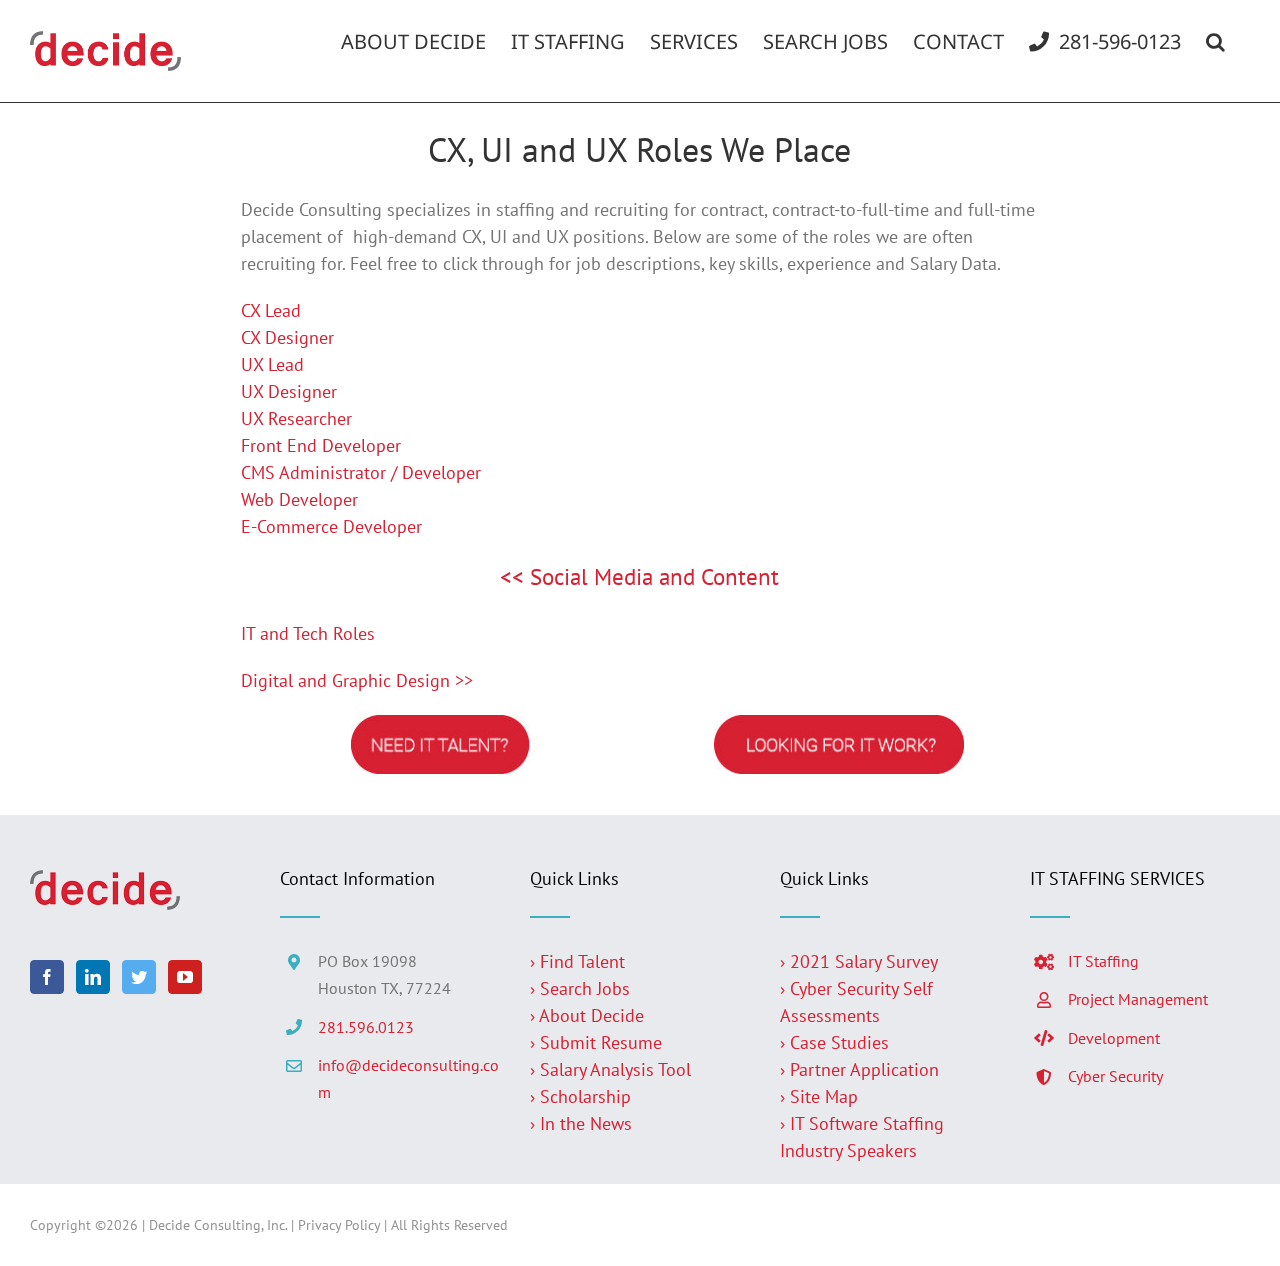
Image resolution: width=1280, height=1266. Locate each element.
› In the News (581, 1123)
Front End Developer (321, 445)
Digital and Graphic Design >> (357, 680)
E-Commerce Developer (331, 526)
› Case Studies (834, 1042)
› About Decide (587, 1015)
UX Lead (272, 364)
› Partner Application (859, 1069)
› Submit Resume (596, 1042)
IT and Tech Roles (308, 633)
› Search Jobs (580, 988)
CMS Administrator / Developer (361, 472)
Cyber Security (1115, 1076)
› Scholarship (580, 1096)
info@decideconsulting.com (408, 1078)
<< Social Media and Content (639, 576)
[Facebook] (47, 977)
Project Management (1138, 999)
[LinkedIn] (93, 977)
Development (1114, 1038)
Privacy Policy (339, 1225)
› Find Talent (577, 961)
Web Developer (299, 499)
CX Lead (271, 310)
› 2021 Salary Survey (859, 961)
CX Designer (287, 337)
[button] (1215, 42)
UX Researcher (296, 418)
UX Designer (289, 391)
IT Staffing (1103, 961)
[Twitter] (139, 977)
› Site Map (819, 1096)
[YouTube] (185, 977)
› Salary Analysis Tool (610, 1069)
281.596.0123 (366, 1027)
